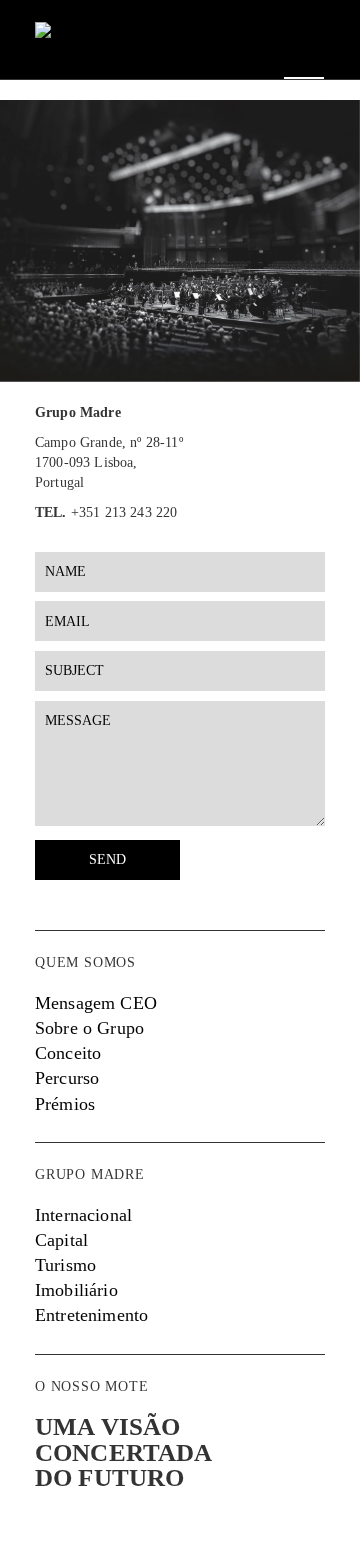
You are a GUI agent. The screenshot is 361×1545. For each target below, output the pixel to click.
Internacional (83, 1215)
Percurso (67, 1078)
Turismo (65, 1265)
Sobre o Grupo (89, 1028)
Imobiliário (76, 1290)
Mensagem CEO (96, 1003)
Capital (61, 1240)
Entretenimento (91, 1315)
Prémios (65, 1104)
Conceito (68, 1053)
